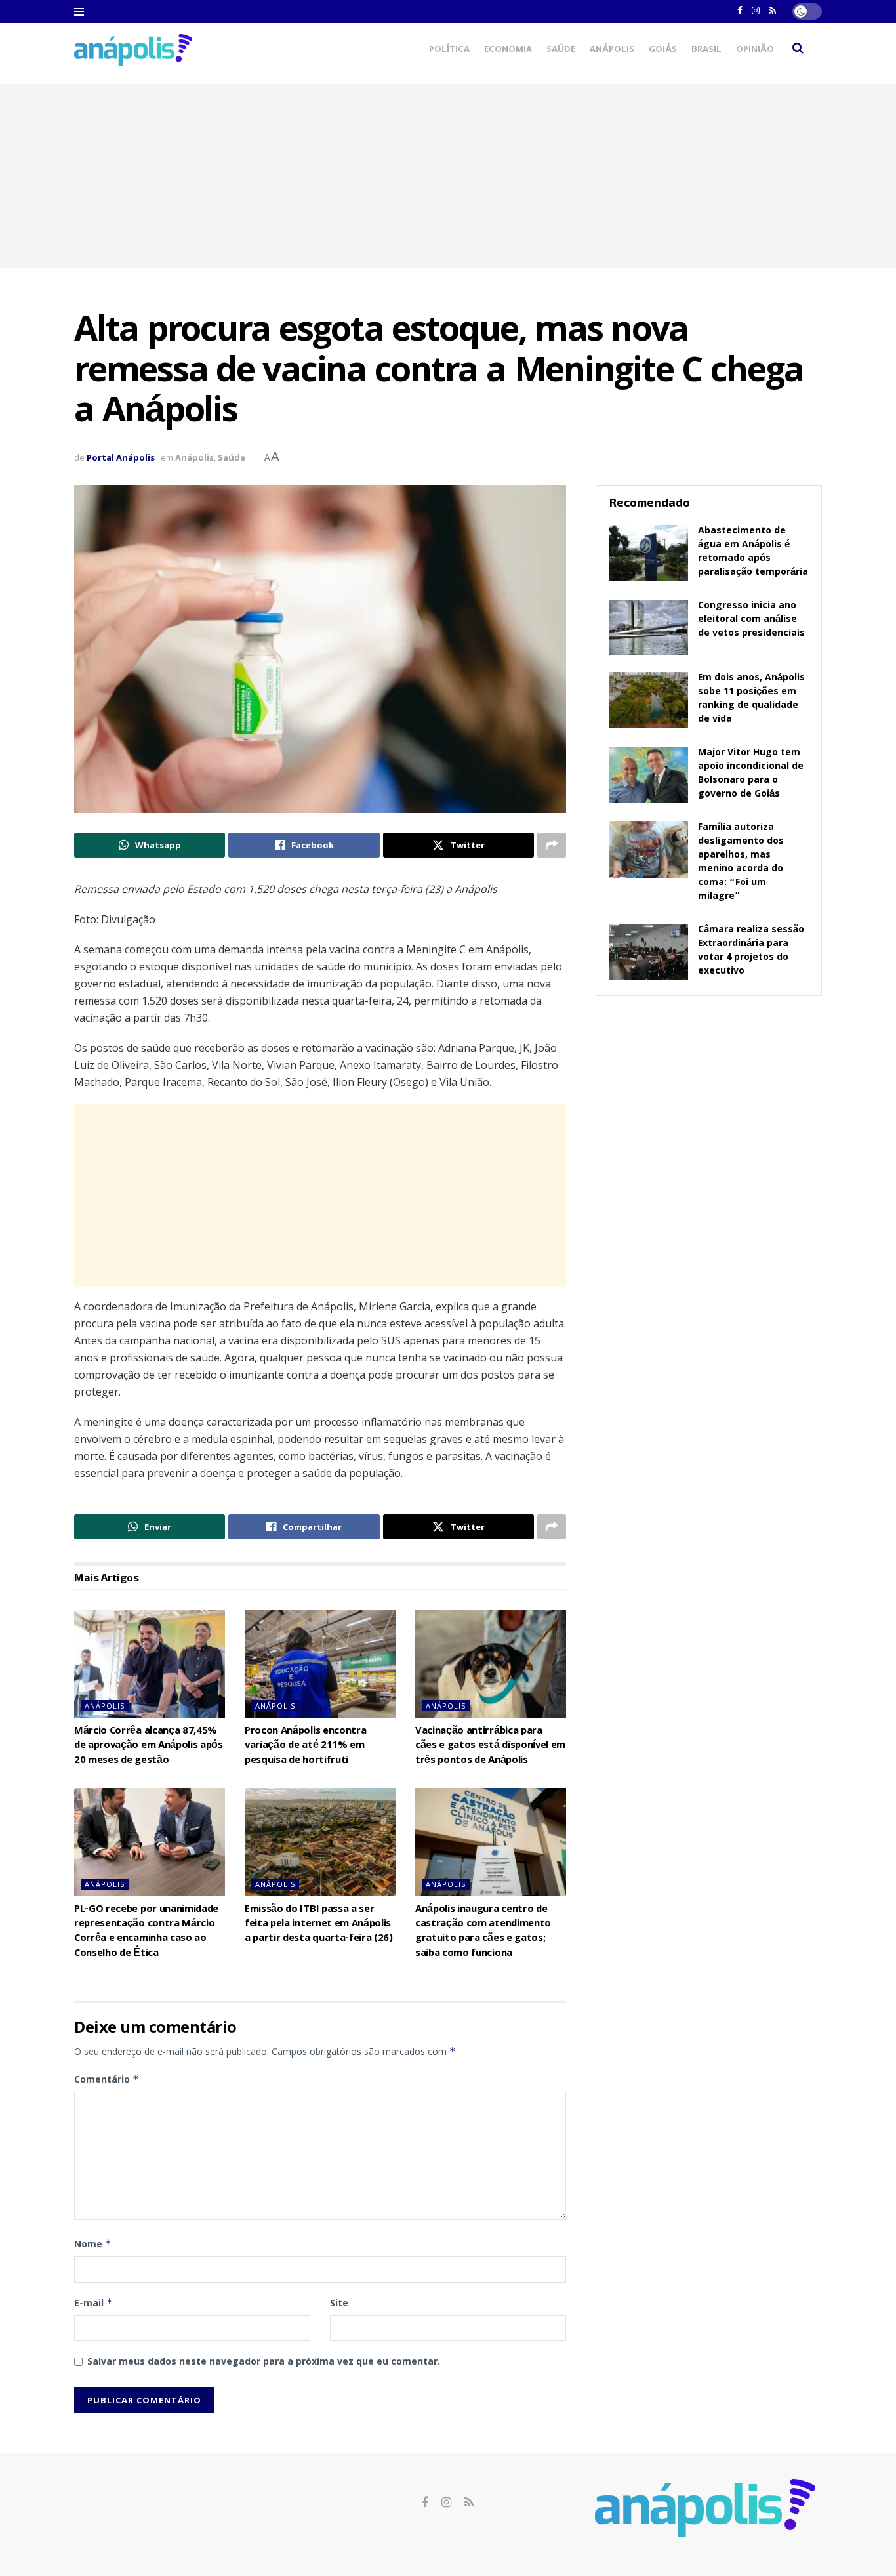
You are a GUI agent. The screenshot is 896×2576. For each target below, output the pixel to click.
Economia (508, 50)
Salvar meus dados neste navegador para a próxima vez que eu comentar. (264, 2361)
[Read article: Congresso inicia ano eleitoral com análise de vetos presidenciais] (649, 628)
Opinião (755, 50)
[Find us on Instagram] (446, 2503)
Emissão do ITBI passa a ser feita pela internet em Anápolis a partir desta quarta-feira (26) (319, 1925)
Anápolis (612, 50)
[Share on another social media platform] (552, 845)
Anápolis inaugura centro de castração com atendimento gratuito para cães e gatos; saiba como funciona (483, 1932)
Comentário (107, 2079)
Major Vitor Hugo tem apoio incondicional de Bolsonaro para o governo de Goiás (751, 774)
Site (339, 2303)
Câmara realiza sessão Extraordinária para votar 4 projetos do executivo (751, 951)
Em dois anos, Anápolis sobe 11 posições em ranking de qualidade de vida (751, 699)
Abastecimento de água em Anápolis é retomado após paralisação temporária (753, 552)
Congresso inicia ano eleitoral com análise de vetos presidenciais (751, 620)
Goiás (663, 50)
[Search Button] (798, 50)
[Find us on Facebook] (425, 2503)
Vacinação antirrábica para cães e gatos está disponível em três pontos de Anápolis (490, 1746)
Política (449, 50)
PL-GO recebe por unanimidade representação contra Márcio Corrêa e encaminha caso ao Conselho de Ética (146, 1932)
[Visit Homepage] (133, 50)
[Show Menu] (79, 12)
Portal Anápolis (121, 457)
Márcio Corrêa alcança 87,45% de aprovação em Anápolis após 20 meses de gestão (149, 1746)
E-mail (93, 2303)
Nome (93, 2244)
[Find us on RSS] (469, 2503)
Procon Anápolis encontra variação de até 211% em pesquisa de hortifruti (305, 1746)
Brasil (706, 50)
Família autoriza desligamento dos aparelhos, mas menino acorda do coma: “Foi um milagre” (741, 862)
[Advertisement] (448, 176)
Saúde (561, 50)
